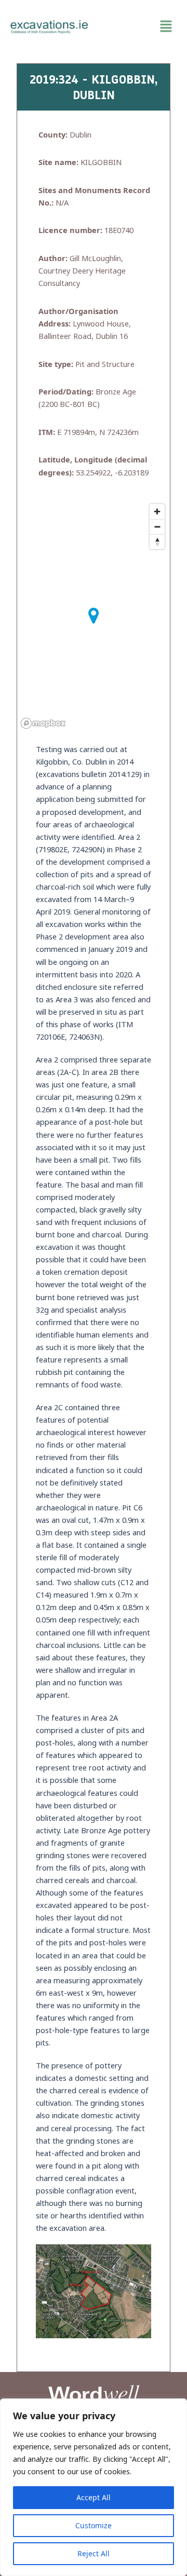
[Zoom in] (157, 512)
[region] (94, 2487)
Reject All (94, 2553)
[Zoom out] (157, 527)
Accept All (94, 2497)
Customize (94, 2525)
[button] (138, 26)
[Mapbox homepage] (43, 723)
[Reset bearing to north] (157, 542)
